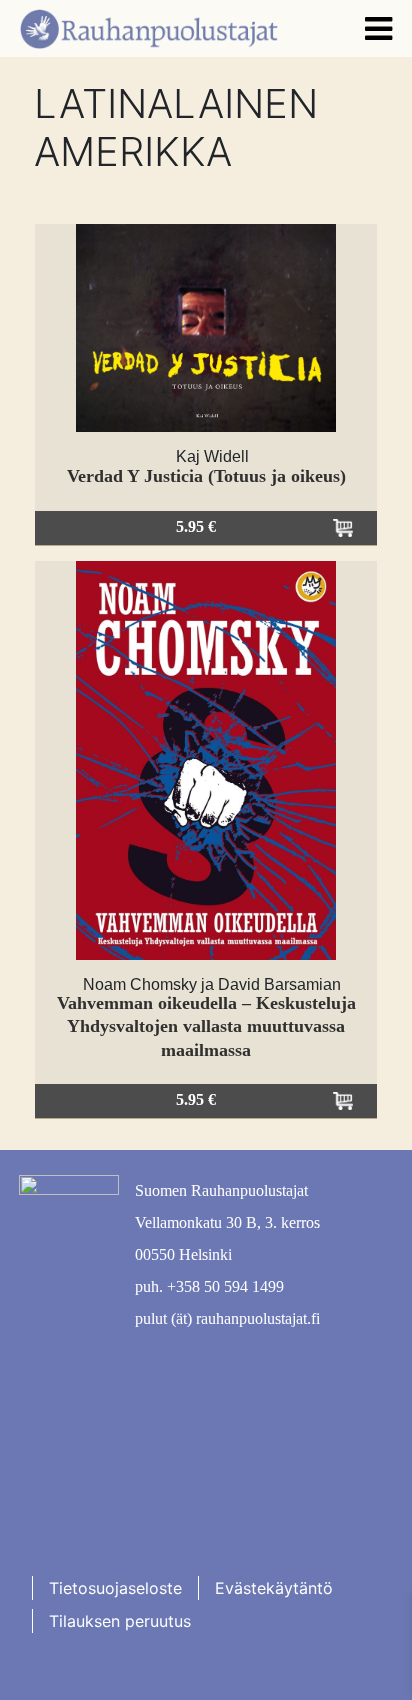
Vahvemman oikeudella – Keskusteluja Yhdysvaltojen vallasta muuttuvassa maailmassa (206, 1026)
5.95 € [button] (196, 526)
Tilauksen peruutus (120, 1621)
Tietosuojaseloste (115, 1588)
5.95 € (196, 1099)
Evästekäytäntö (274, 1588)
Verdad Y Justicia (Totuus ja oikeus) (206, 476)
